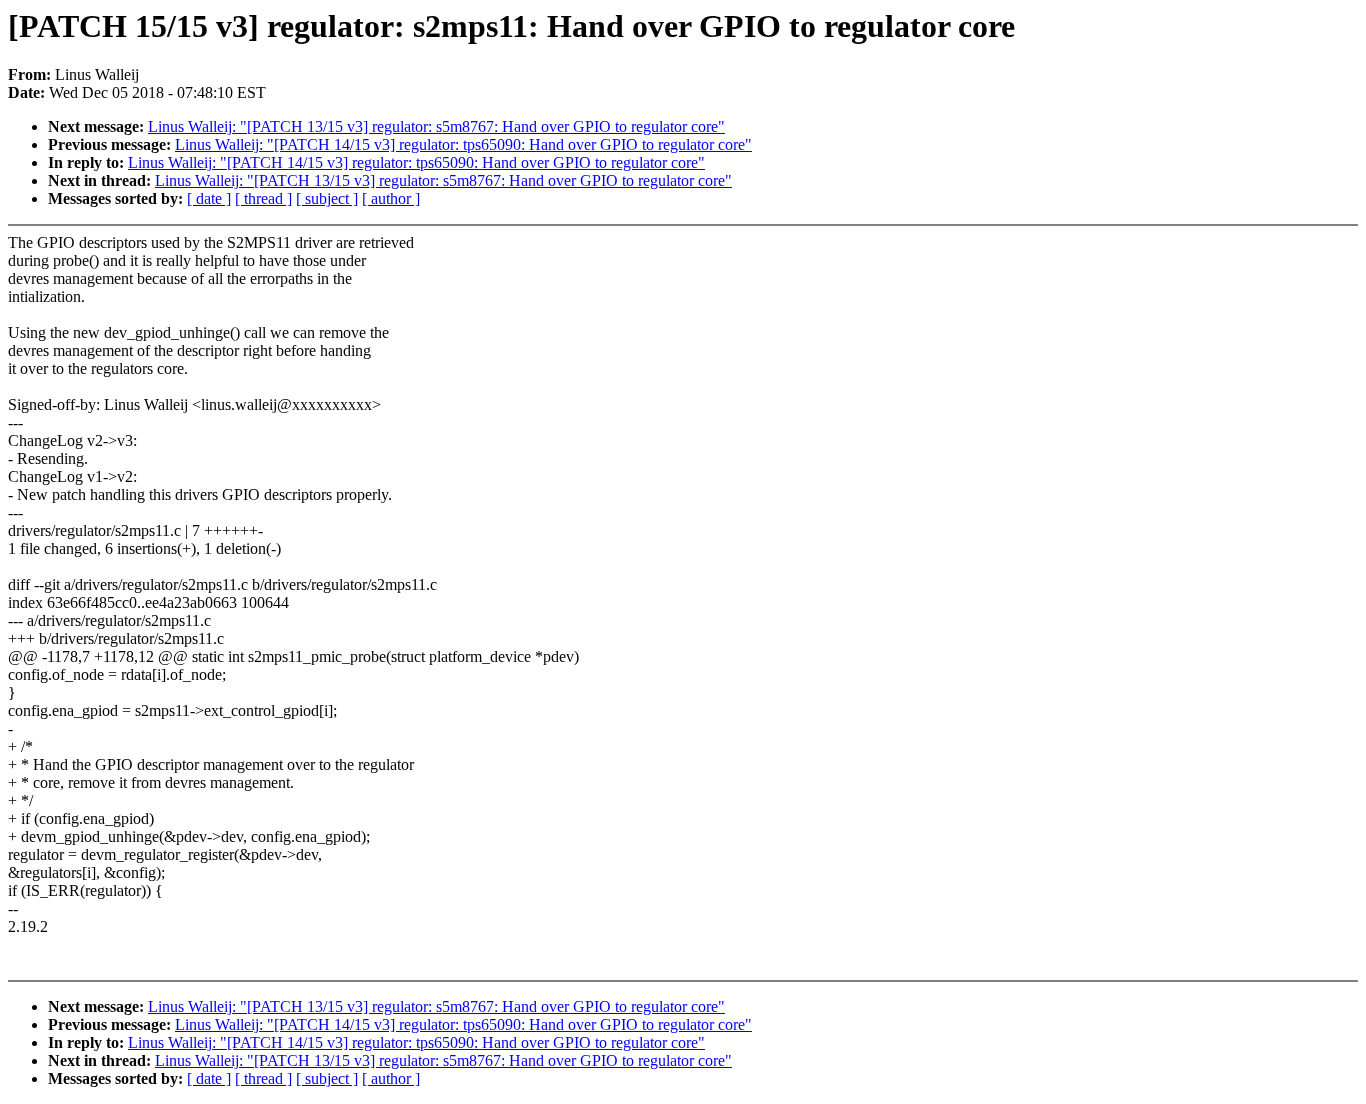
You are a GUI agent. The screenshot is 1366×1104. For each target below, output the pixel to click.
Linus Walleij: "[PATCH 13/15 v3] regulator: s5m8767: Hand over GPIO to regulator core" (436, 126)
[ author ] (391, 198)
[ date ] (209, 198)
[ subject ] (327, 198)
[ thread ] (263, 198)
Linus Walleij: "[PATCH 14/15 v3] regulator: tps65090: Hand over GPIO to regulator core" (463, 144)
